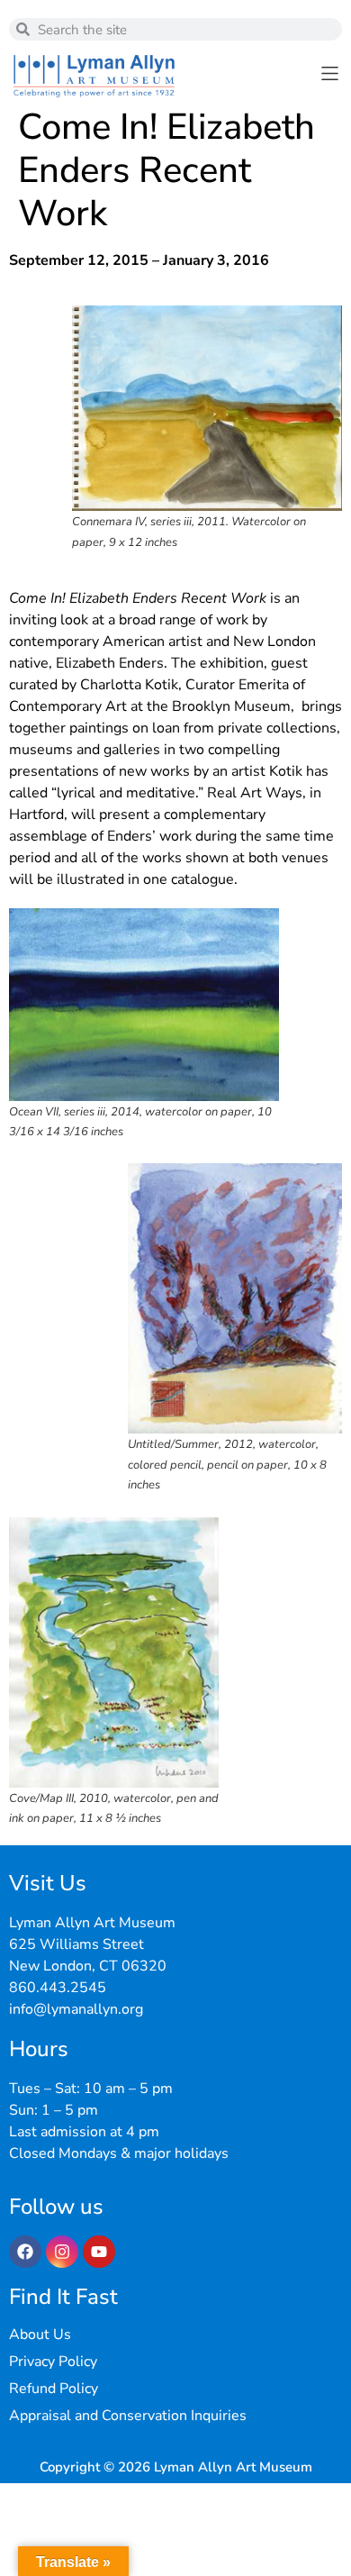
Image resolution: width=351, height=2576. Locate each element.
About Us (40, 2335)
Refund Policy (54, 2389)
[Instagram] (62, 2252)
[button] (330, 73)
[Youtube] (99, 2252)
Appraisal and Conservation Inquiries (128, 2416)
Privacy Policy (53, 2362)
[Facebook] (25, 2252)
